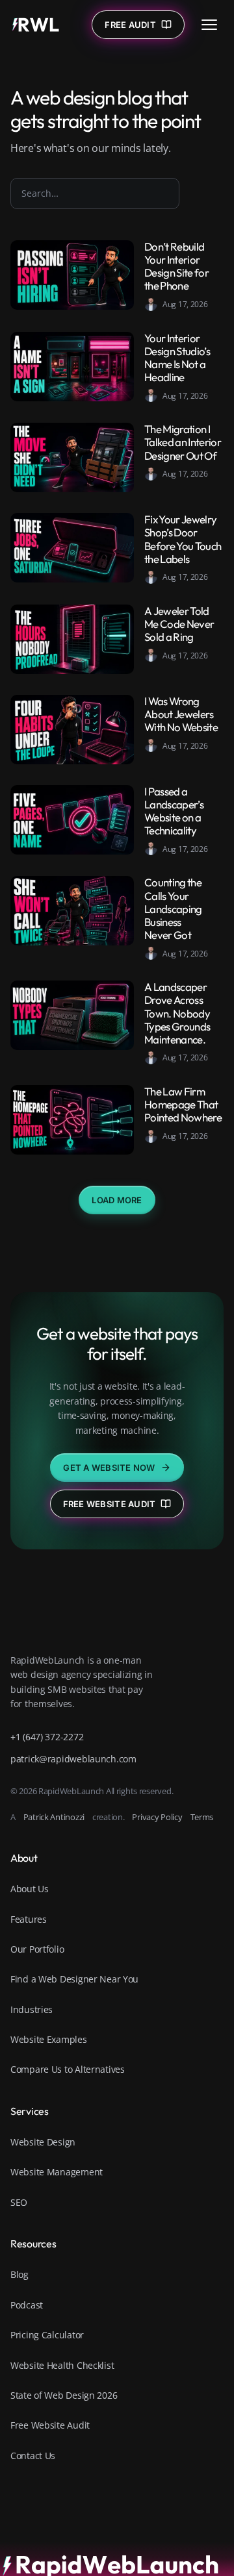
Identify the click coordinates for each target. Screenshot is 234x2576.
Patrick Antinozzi (54, 1817)
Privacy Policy (157, 1817)
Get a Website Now (109, 1468)
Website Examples (49, 2039)
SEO (19, 2202)
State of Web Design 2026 (64, 2395)
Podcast (27, 2305)
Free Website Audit (110, 1504)
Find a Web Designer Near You (74, 1979)
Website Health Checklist (62, 2365)
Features (29, 1919)
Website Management (57, 2172)
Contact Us (33, 2456)
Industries (32, 2009)
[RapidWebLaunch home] (36, 25)
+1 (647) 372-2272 (47, 1737)
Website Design (43, 2142)
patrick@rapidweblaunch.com (73, 1759)
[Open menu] (209, 25)
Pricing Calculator (47, 2335)
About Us (30, 1889)
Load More (117, 1200)
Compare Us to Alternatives (68, 2069)
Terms (202, 1817)
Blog (19, 2274)
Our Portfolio (37, 1949)
